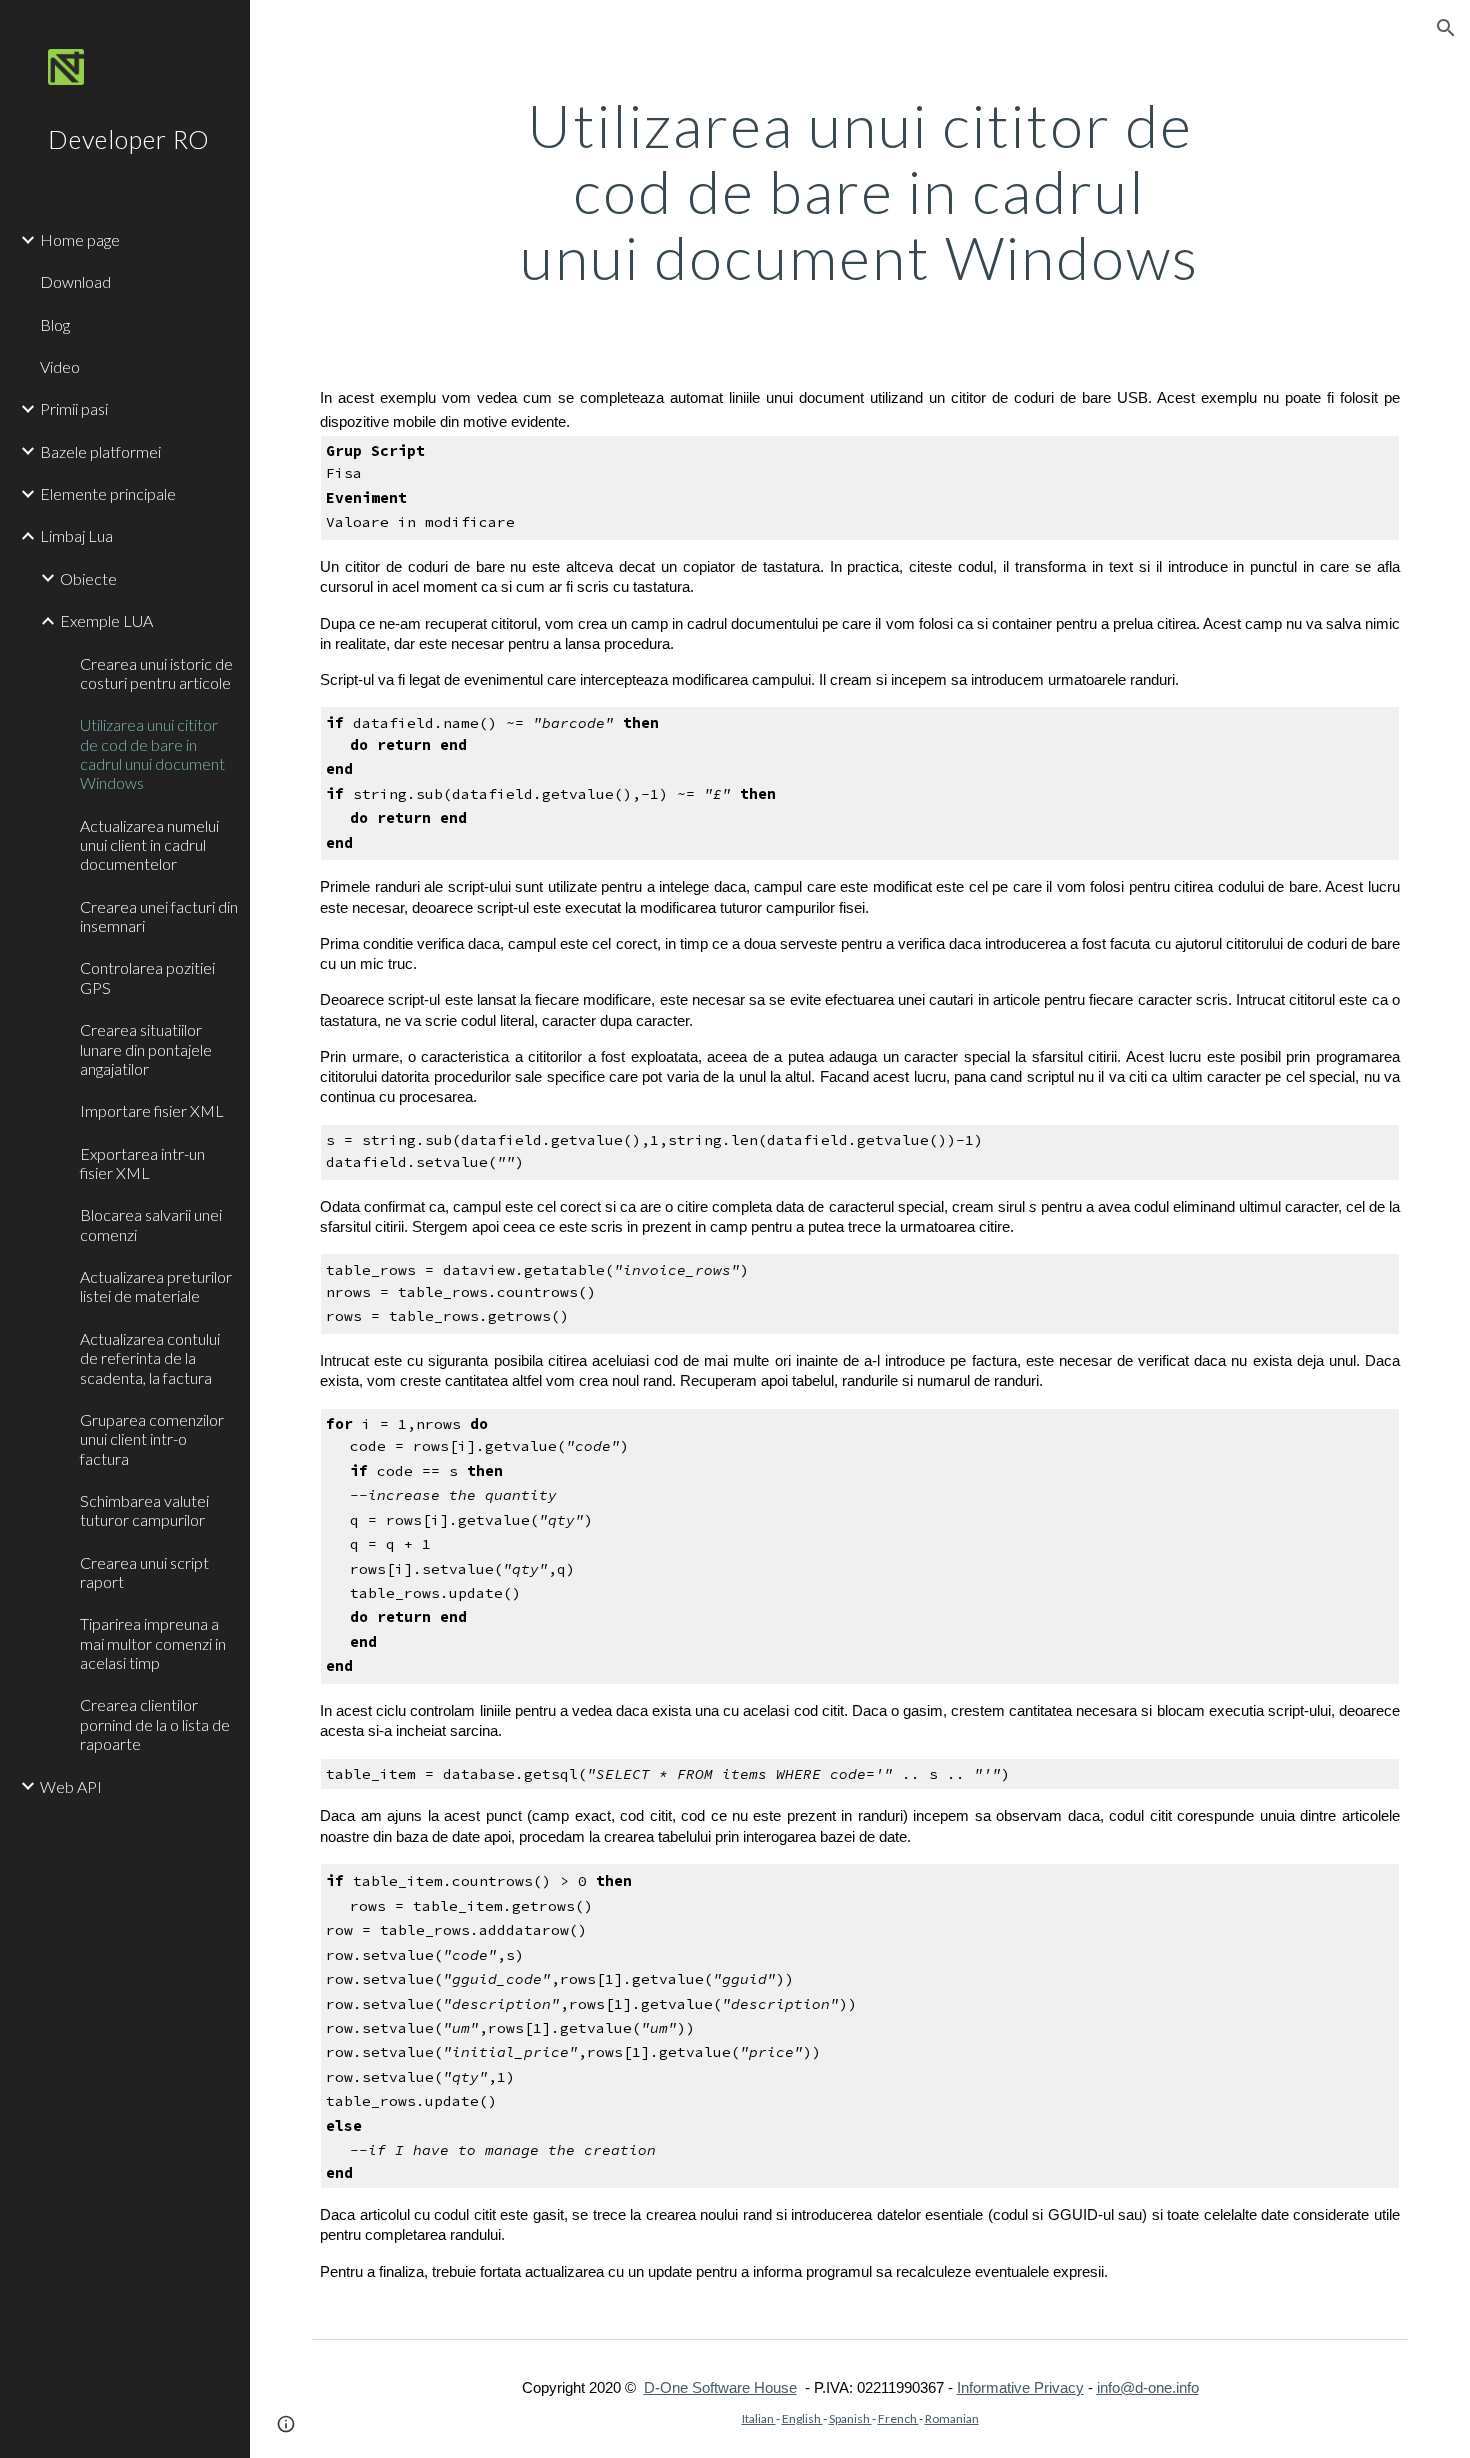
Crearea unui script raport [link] (144, 1572)
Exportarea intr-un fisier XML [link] (142, 1163)
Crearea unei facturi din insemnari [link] (159, 916)
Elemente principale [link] (108, 493)
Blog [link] (55, 324)
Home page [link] (80, 239)
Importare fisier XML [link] (152, 1110)
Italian (759, 2418)
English (802, 2418)
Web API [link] (71, 1786)
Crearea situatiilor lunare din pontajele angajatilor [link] (146, 1049)
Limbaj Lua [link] (76, 535)
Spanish (850, 2418)
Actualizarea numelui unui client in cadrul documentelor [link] (149, 845)
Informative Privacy (1020, 2388)
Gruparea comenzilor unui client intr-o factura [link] (152, 1439)
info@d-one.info (1148, 2388)
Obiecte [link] (88, 578)
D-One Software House (720, 2388)
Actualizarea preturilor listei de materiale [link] (156, 1286)
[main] (859, 191)
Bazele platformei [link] (100, 451)
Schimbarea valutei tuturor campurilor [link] (144, 1510)
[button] (1446, 28)
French (898, 2418)
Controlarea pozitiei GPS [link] (147, 977)
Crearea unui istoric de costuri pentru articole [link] (156, 673)
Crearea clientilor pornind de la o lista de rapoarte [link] (155, 1724)
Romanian (952, 2418)
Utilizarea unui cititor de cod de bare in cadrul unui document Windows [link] (152, 753)
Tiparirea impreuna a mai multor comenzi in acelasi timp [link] (153, 1643)
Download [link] (75, 281)
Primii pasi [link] (74, 408)
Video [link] (60, 366)
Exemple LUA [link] (106, 620)
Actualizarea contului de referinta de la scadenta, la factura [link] (150, 1358)
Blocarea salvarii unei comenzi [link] (151, 1224)
